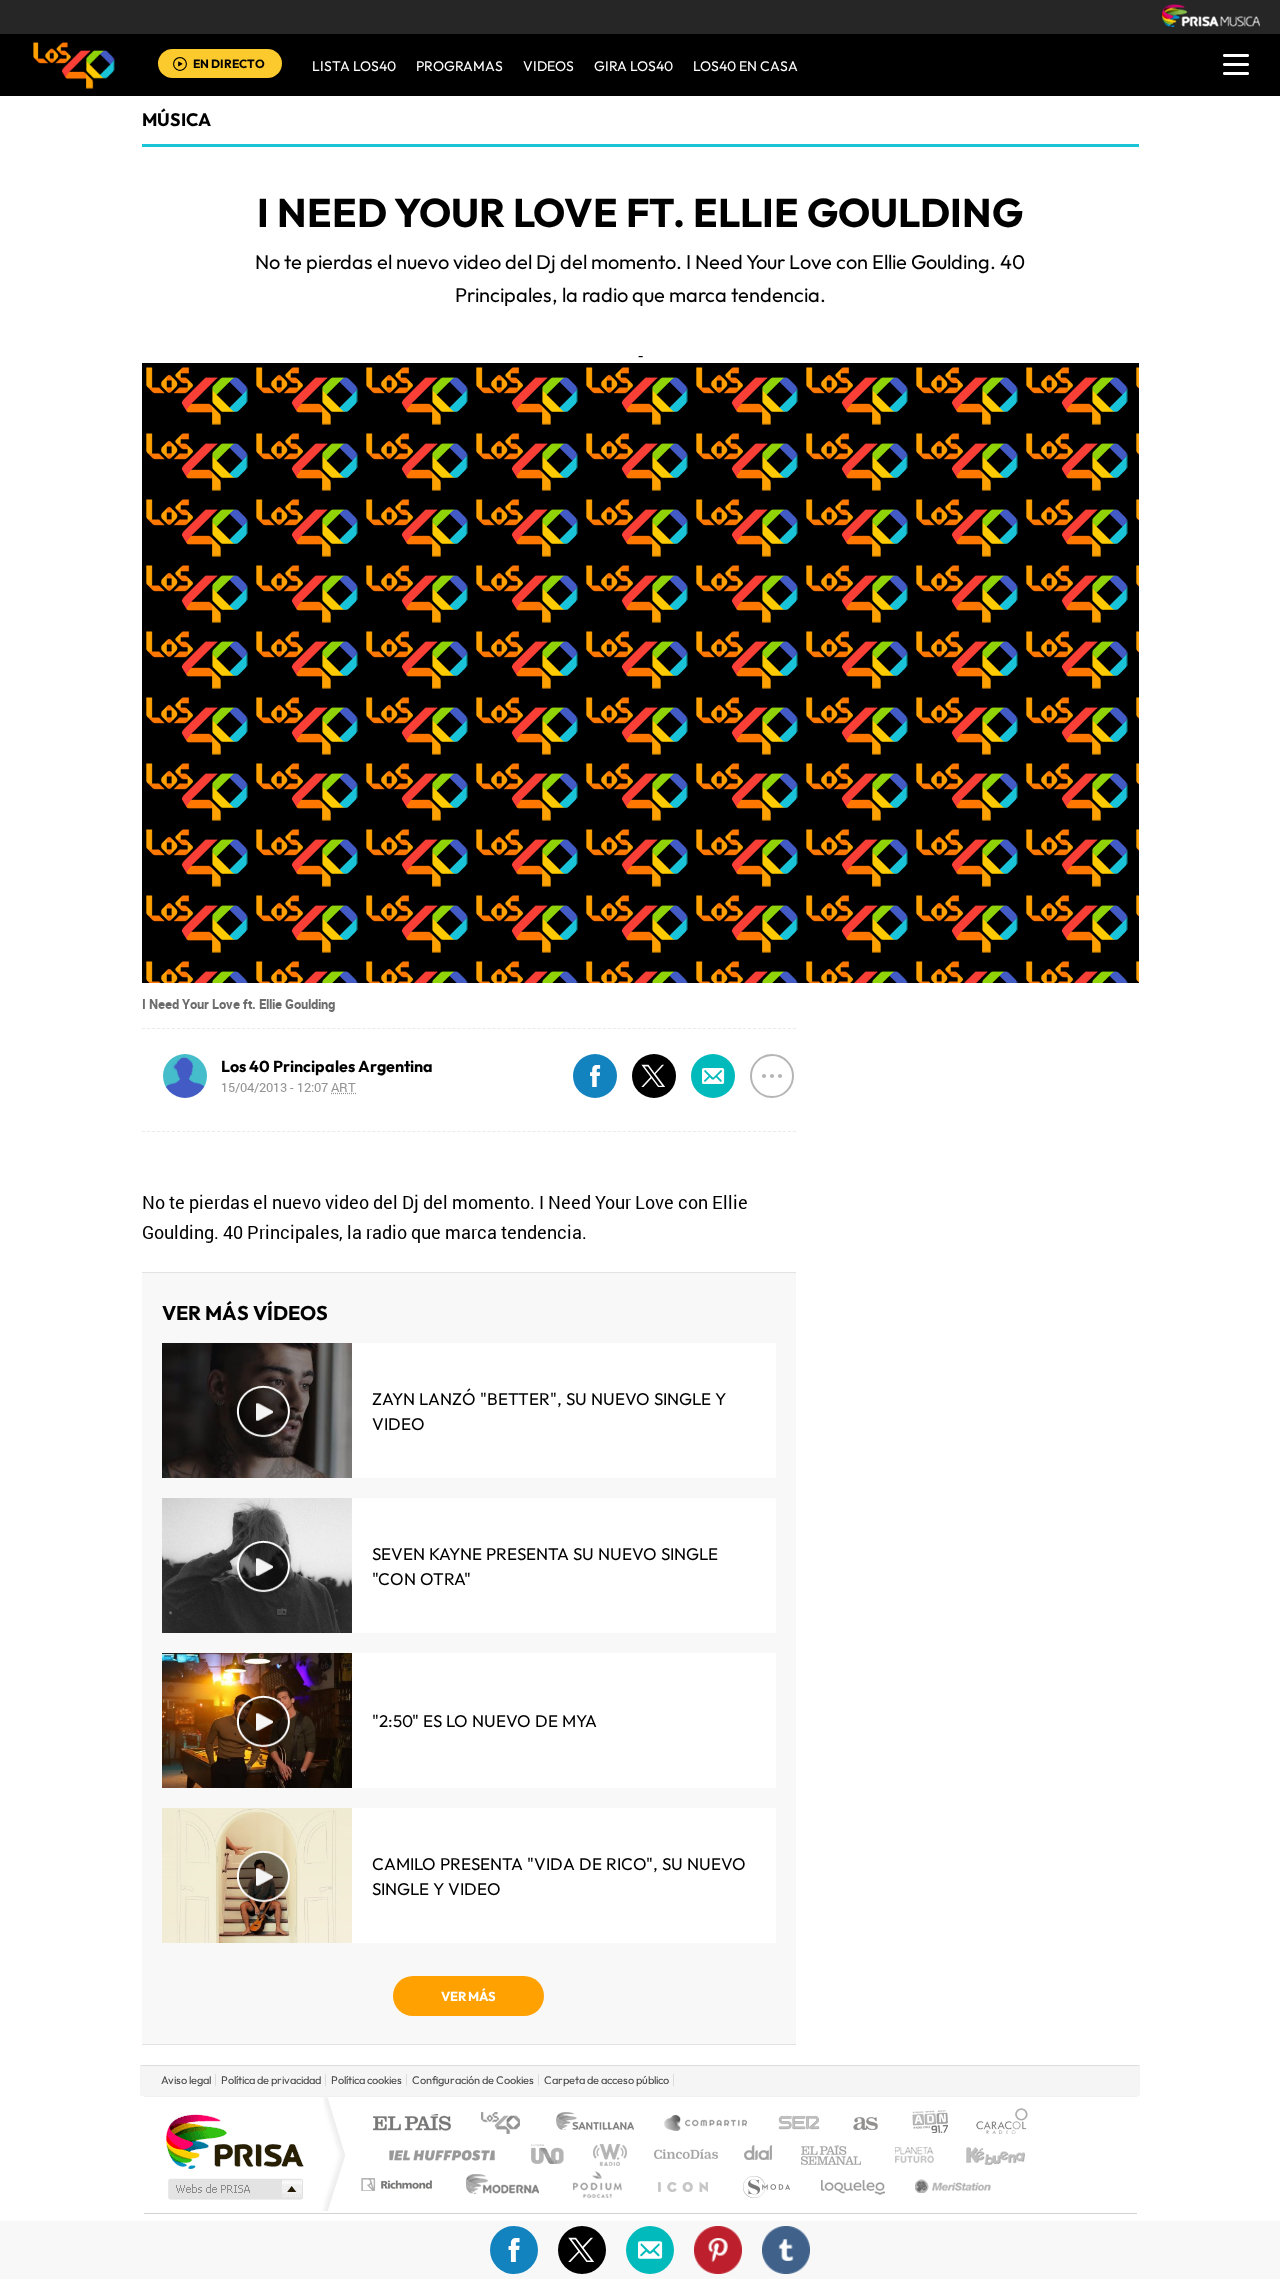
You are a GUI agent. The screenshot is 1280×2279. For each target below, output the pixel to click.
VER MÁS (468, 1996)
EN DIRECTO (229, 63)
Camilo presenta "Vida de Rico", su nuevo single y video (559, 1876)
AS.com (856, 2124)
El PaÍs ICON (682, 2184)
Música (176, 119)
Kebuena (978, 2154)
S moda (765, 2184)
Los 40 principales (507, 2124)
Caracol (996, 2124)
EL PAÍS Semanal (832, 2154)
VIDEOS (548, 66)
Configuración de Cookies (473, 2080)
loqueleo (854, 2184)
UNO (549, 2154)
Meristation (950, 2184)
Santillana (601, 2124)
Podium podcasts (596, 2184)
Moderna (497, 2184)
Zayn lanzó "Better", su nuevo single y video (549, 1411)
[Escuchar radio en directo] (180, 65)
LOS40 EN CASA (745, 66)
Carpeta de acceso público (606, 2080)
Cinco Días (683, 2154)
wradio (606, 2154)
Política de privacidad (271, 2080)
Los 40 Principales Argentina (327, 1066)
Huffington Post (438, 2154)
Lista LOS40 (354, 66)
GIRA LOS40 (633, 66)
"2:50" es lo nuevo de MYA (484, 1720)
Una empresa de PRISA (234, 2140)
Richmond (399, 2184)
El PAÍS (411, 2124)
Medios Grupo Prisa (233, 2189)
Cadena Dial (759, 2154)
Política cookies (366, 2080)
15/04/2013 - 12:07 (288, 1087)
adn (922, 2124)
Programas (459, 66)
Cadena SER (793, 2124)
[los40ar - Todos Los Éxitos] (74, 65)
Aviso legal (186, 2080)
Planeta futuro (906, 2154)
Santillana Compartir (707, 2124)
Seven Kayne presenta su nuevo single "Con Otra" (545, 1566)
